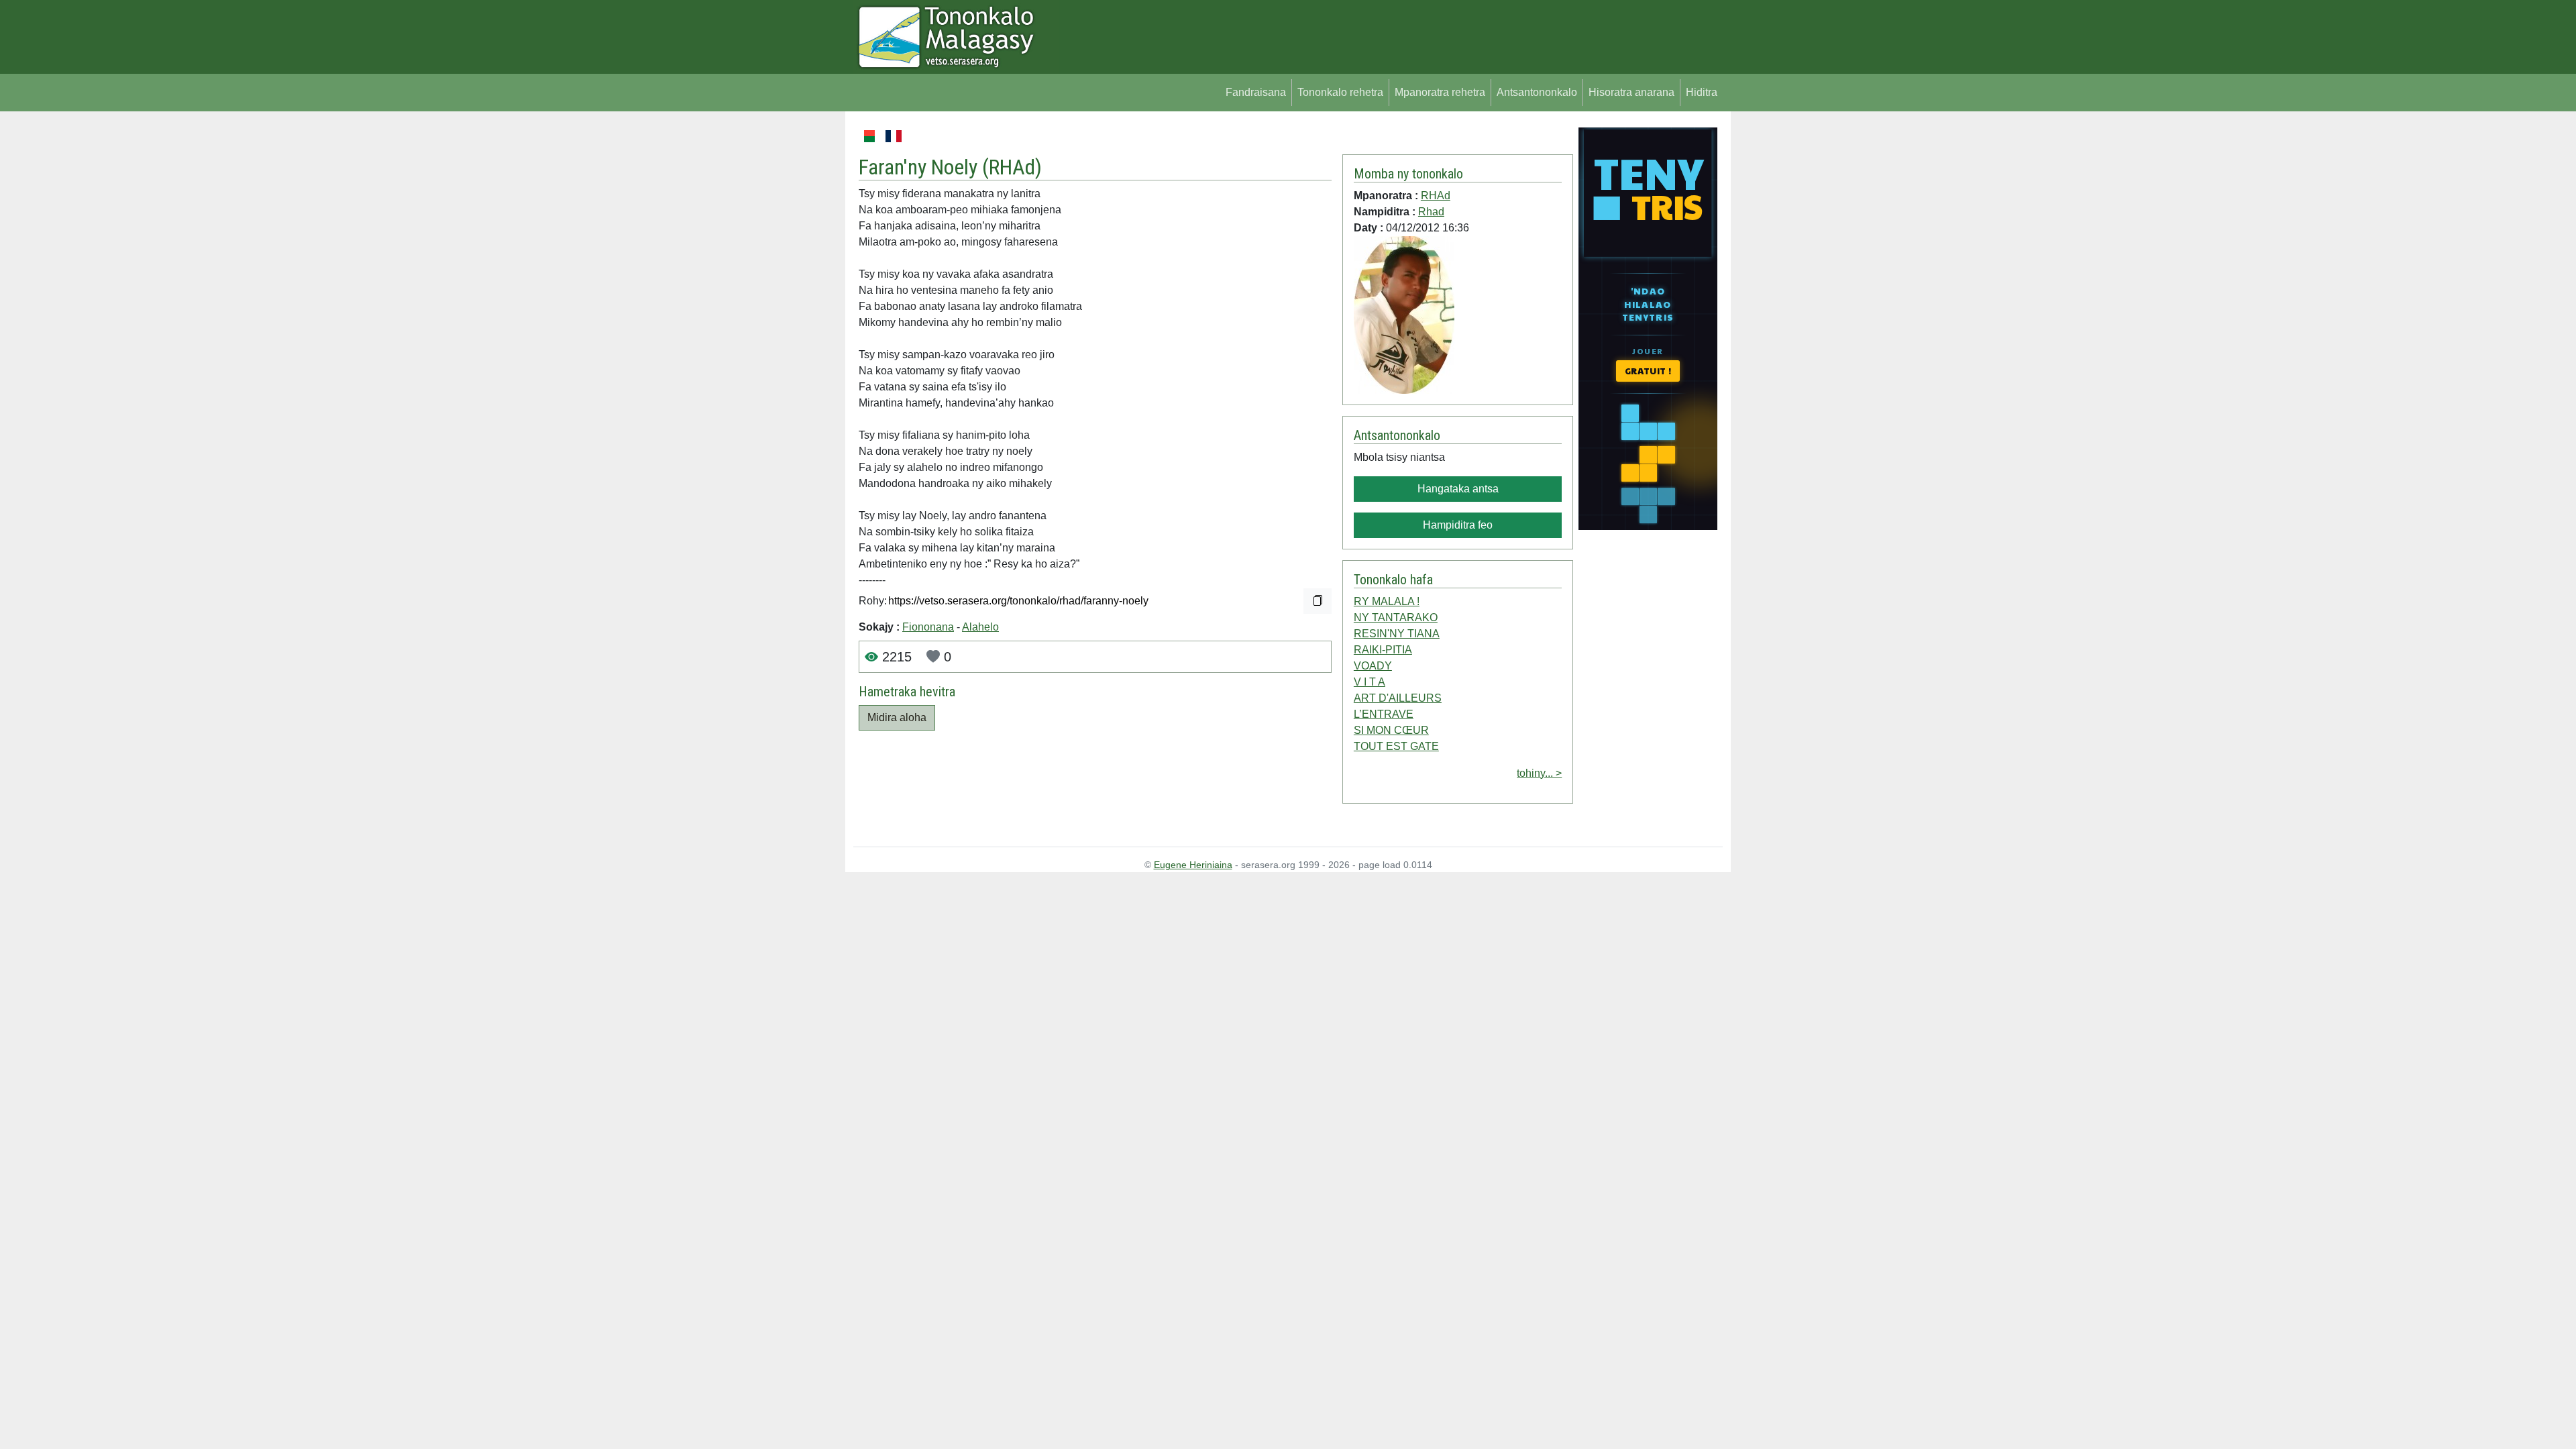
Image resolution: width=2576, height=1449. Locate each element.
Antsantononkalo (1537, 92)
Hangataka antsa (1458, 489)
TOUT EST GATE (1396, 746)
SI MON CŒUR (1391, 730)
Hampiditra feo (1458, 525)
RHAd (1012, 167)
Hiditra (1702, 92)
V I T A (1370, 682)
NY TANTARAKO (1396, 618)
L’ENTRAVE (1384, 714)
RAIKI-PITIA (1383, 650)
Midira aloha (897, 717)
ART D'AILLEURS (1398, 698)
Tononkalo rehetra (1340, 92)
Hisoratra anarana (1631, 92)
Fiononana (928, 627)
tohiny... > (1539, 773)
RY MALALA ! (1387, 601)
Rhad (1431, 212)
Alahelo (980, 627)
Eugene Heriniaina (1193, 865)
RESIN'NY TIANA (1397, 634)
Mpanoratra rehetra (1440, 92)
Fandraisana (1256, 92)
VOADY (1373, 666)
